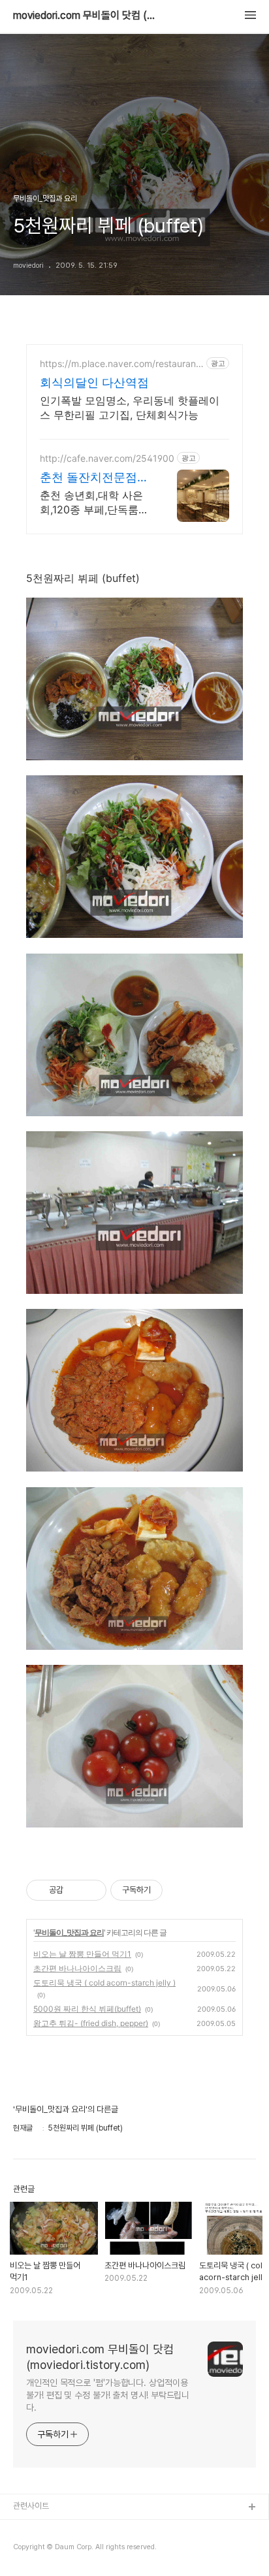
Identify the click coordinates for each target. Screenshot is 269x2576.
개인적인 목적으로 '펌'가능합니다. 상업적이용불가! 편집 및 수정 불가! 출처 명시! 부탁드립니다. (108, 2395)
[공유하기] (75, 1890)
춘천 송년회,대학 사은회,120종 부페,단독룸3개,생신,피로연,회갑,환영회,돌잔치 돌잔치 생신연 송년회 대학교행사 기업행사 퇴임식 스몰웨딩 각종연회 (95, 503)
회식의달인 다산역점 (94, 382)
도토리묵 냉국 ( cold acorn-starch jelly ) (104, 1983)
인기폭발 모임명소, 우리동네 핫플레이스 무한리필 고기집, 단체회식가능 (130, 408)
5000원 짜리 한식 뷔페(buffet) (87, 2009)
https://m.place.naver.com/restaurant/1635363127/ (121, 363)
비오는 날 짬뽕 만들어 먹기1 (82, 1954)
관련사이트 (31, 2506)
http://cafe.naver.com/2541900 (107, 458)
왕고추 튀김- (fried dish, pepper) (91, 2023)
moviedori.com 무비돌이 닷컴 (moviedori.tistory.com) (85, 16)
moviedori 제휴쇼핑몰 (53, 2550)
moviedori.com (43, 2529)
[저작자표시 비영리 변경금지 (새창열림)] (180, 1890)
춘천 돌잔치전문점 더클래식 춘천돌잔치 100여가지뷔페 (94, 478)
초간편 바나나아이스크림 (77, 1968)
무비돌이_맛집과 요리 (69, 1932)
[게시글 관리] (92, 1890)
